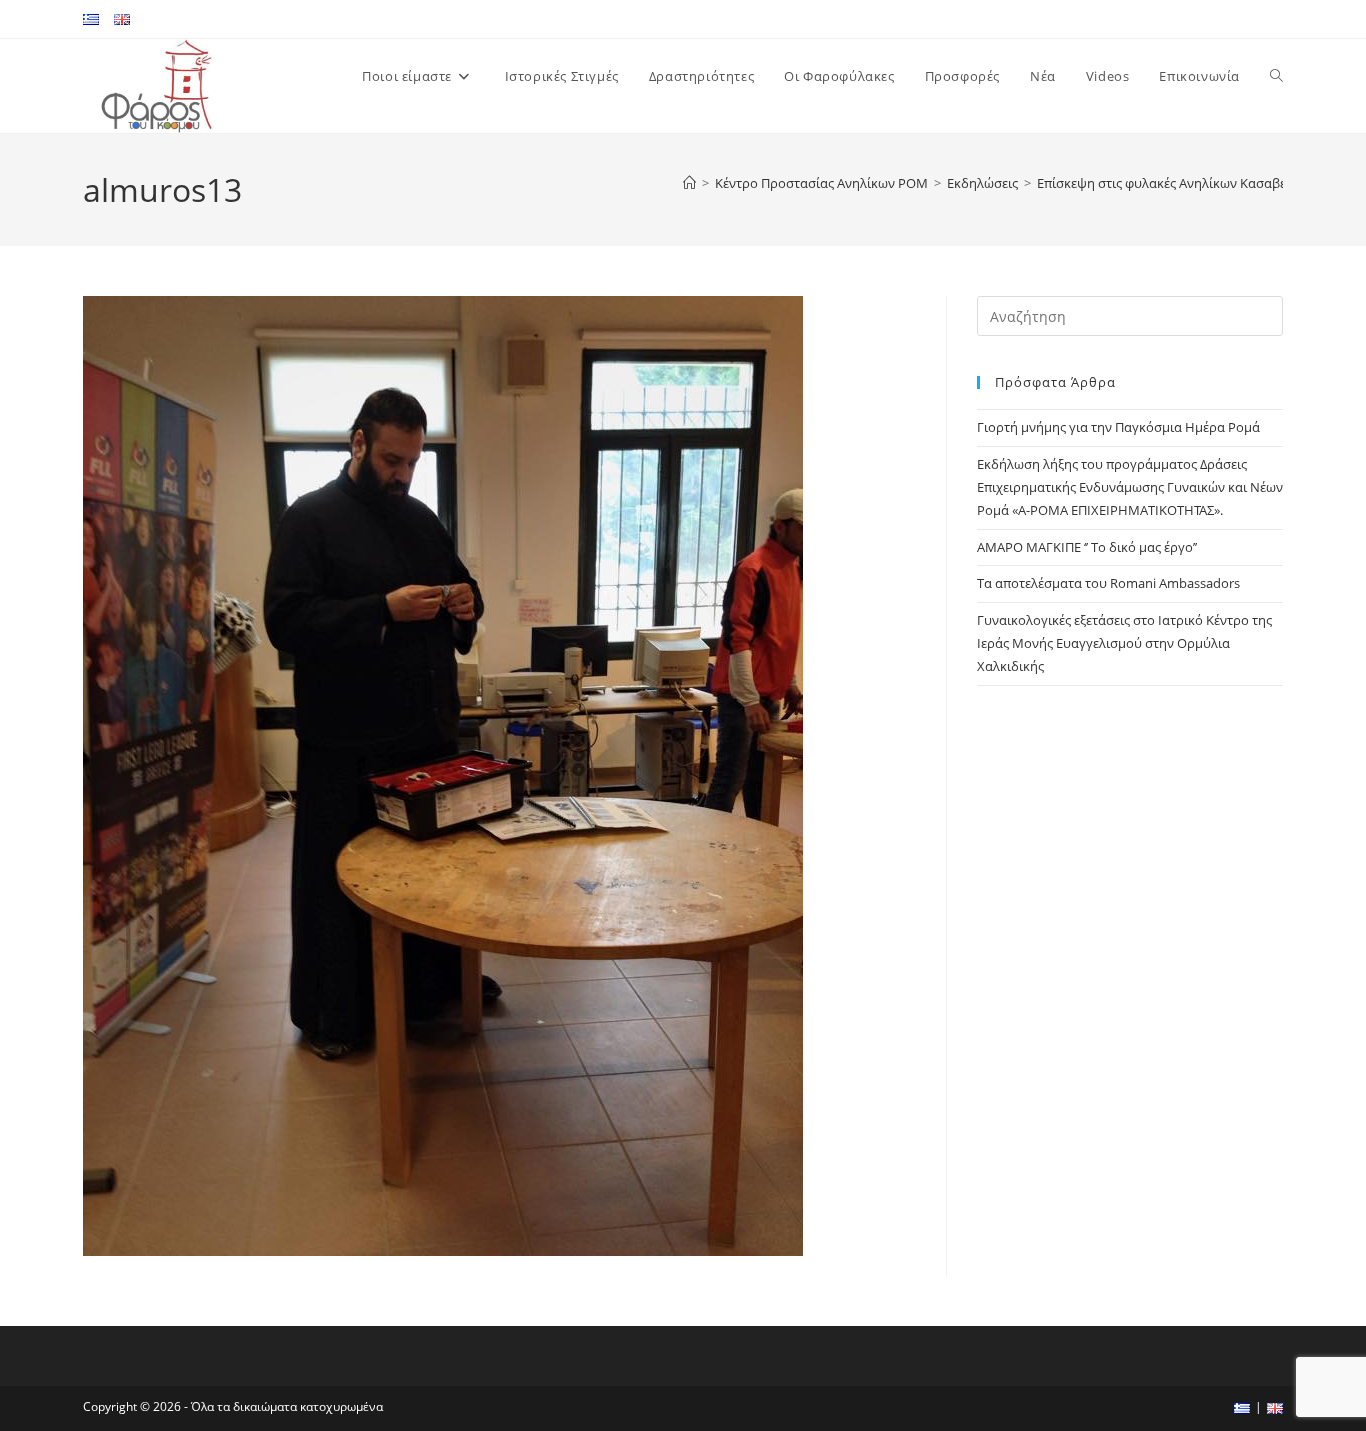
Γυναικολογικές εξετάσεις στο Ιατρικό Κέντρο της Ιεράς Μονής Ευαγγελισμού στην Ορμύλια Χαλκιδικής (1124, 643)
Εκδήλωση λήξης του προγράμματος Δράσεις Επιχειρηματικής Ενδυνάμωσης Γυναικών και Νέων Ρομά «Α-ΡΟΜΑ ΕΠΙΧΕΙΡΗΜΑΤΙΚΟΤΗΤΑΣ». (1130, 487)
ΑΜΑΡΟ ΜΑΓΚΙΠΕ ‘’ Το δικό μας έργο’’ (1087, 547)
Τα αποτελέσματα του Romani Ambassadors (1108, 583)
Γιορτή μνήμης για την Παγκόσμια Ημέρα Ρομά (1118, 427)
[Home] (689, 183)
